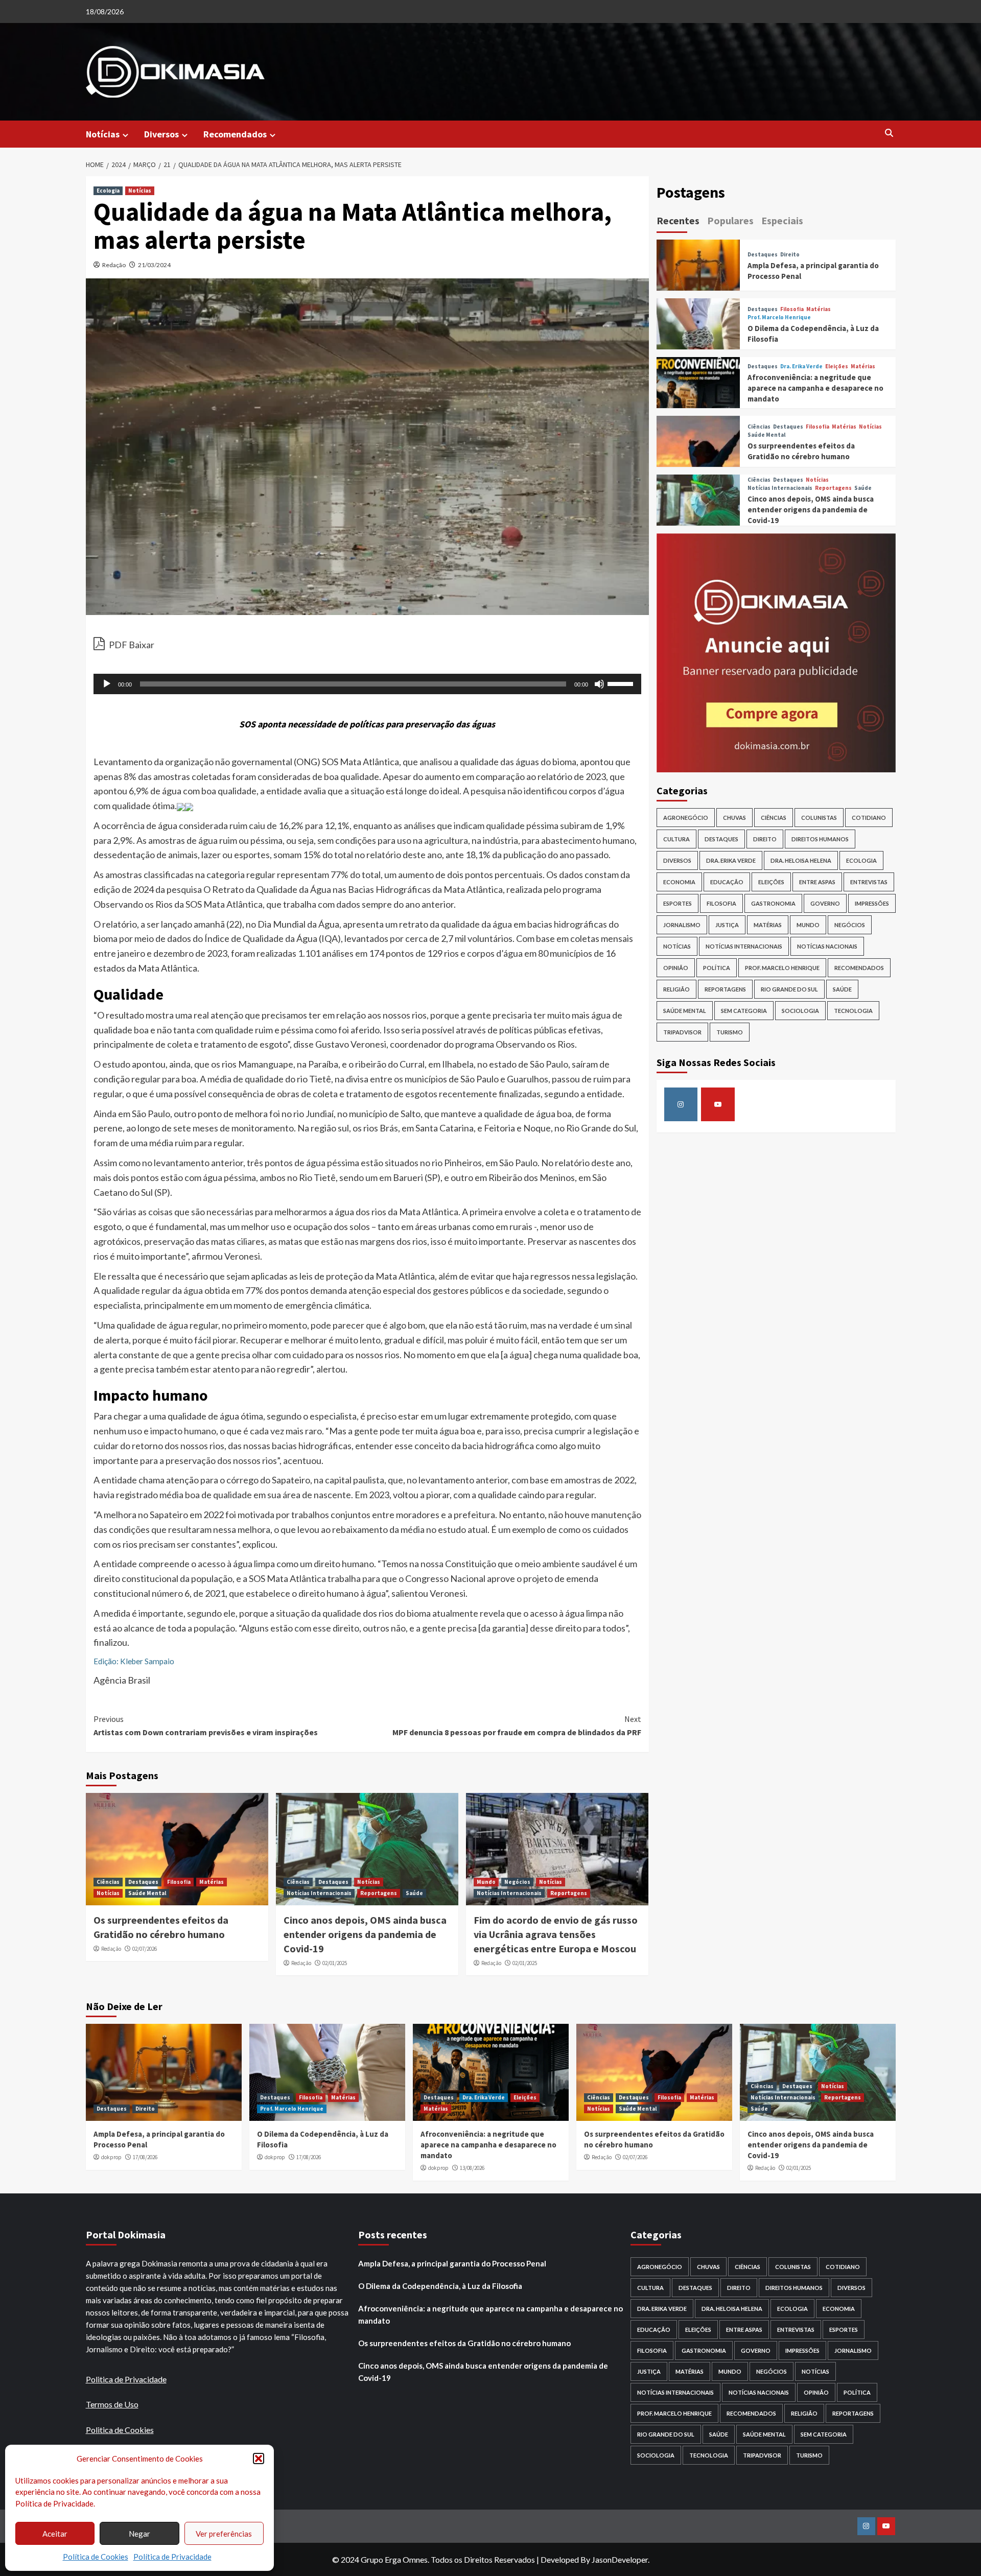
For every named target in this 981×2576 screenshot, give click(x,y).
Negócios (517, 1882)
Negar (139, 2534)
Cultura (676, 839)
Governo (825, 903)
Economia (679, 882)
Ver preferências (224, 2534)
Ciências (108, 1882)
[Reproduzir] (107, 684)
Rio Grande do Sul (789, 989)
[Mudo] (599, 684)
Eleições (837, 367)
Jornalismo (682, 925)
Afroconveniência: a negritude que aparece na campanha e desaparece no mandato (815, 388)
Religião (676, 989)
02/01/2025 (335, 1963)
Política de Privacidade (172, 2557)
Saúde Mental (147, 1893)
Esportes (678, 903)
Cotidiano (869, 818)
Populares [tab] (730, 220)
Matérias (212, 1882)
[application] (367, 684)
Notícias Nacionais (827, 946)
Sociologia (800, 1011)
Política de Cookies (96, 2557)
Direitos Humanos (820, 839)
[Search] (889, 134)
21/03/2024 (154, 265)
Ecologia (108, 191)
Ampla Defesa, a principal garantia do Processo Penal (452, 2263)
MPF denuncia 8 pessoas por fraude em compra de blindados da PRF (517, 1726)
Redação (114, 265)
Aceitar (55, 2534)
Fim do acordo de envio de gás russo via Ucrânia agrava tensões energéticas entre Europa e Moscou (556, 1934)
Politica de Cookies (120, 2430)
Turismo (730, 1032)
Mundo (486, 1882)
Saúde (414, 1893)
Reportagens (379, 1893)
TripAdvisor (682, 1032)
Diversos (161, 134)
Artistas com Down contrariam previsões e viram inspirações (206, 1726)
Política (717, 968)
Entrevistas (869, 882)
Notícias (103, 134)
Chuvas (734, 818)
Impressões (872, 903)
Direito (790, 255)
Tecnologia (853, 1011)
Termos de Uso (112, 2404)
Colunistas (819, 818)
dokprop (111, 2157)
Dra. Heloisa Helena (801, 860)
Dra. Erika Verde (801, 367)
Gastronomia (773, 903)
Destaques (143, 1882)
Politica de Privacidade (126, 2379)
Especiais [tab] (782, 220)
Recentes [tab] (678, 220)
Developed (560, 2559)
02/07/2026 (145, 1949)
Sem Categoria (744, 1011)
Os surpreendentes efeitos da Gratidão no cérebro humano (464, 2343)
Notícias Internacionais (319, 1893)
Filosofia (179, 1882)
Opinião (676, 968)
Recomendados (235, 134)
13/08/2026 (472, 2168)
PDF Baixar (131, 645)
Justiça (727, 925)
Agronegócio (686, 818)
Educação (727, 882)
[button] (259, 2459)
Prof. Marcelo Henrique (779, 317)
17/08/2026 (145, 2157)
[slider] (622, 683)
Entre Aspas (817, 882)
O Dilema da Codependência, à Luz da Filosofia (440, 2286)
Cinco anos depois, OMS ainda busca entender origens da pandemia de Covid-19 (365, 1934)
